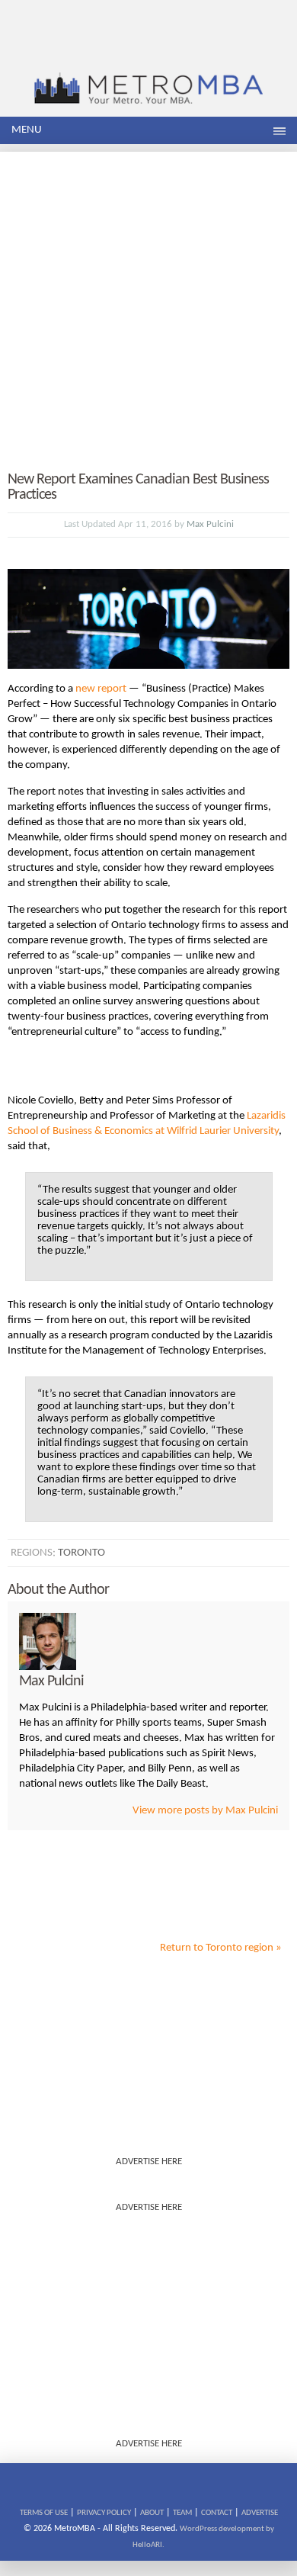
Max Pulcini (210, 524)
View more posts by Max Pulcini (205, 1811)
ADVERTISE (260, 2513)
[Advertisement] (148, 300)
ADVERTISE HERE (149, 2162)
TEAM (182, 2513)
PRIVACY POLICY (104, 2513)
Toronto (81, 1553)
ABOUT (152, 2513)
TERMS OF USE (44, 2513)
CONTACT (217, 2513)
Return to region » (221, 1948)
